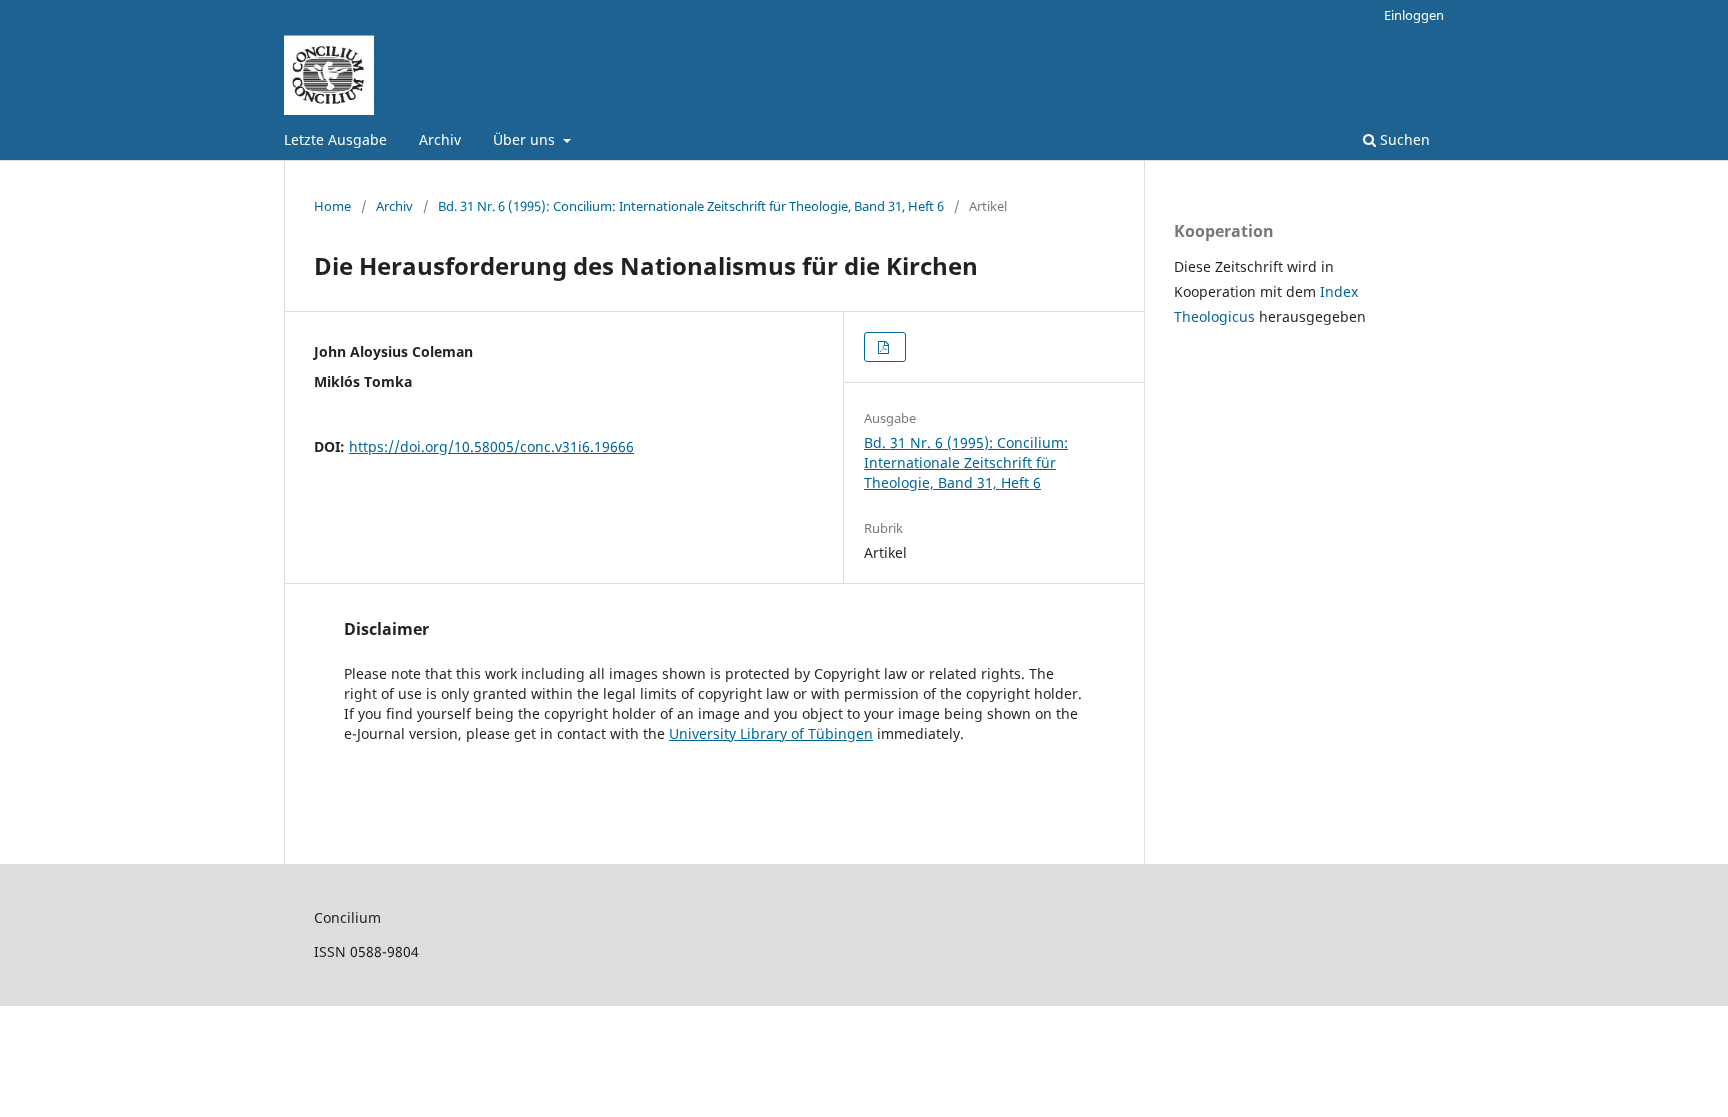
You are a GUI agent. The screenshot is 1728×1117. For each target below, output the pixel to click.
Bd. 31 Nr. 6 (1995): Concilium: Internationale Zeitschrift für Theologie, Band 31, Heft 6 (691, 206)
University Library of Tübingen (771, 733)
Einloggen (1414, 15)
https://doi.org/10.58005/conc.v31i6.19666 (491, 446)
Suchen (1403, 139)
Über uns (526, 139)
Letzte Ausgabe (335, 139)
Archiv (440, 139)
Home (332, 206)
